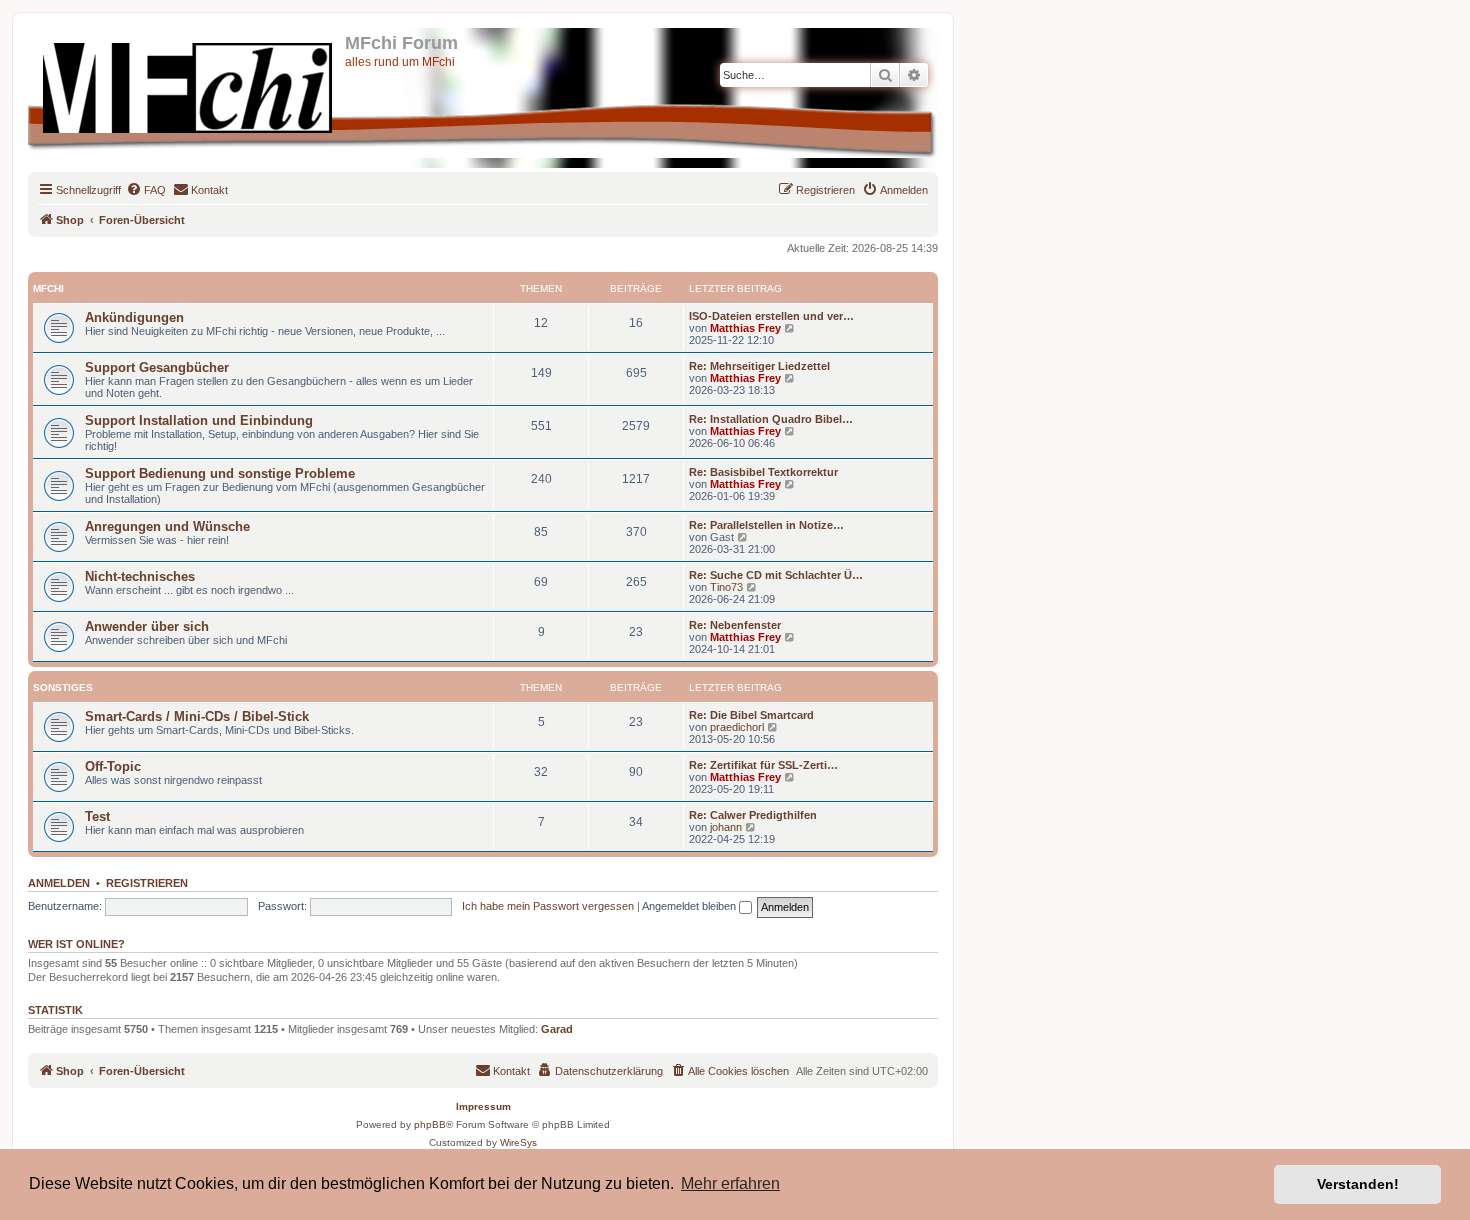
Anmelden (59, 883)
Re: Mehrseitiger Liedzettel (759, 366)
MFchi (48, 288)
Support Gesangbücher (157, 367)
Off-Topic (113, 766)
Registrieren (147, 883)
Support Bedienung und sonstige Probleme (220, 473)
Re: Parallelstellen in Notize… (766, 525)
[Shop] (189, 84)
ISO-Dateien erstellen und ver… (771, 316)
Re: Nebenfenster (735, 625)
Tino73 (726, 587)
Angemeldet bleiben (690, 906)
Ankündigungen (134, 317)
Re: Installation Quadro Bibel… (771, 419)
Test (97, 816)
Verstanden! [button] (1358, 1184)
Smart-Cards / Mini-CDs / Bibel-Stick (197, 716)
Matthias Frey (745, 328)
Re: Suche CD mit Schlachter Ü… (776, 575)
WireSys (518, 1142)
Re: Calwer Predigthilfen (753, 815)
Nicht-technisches (140, 576)
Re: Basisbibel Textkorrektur (763, 472)
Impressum (483, 1106)
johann (726, 827)
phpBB (430, 1124)
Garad (557, 1029)
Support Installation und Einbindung (199, 420)
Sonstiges (63, 687)
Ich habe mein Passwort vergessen (548, 906)
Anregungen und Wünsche (167, 526)
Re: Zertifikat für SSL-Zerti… (763, 765)
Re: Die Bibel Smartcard (751, 715)
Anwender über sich (147, 626)
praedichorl (737, 727)
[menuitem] (146, 190)
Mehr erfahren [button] (730, 1183)
